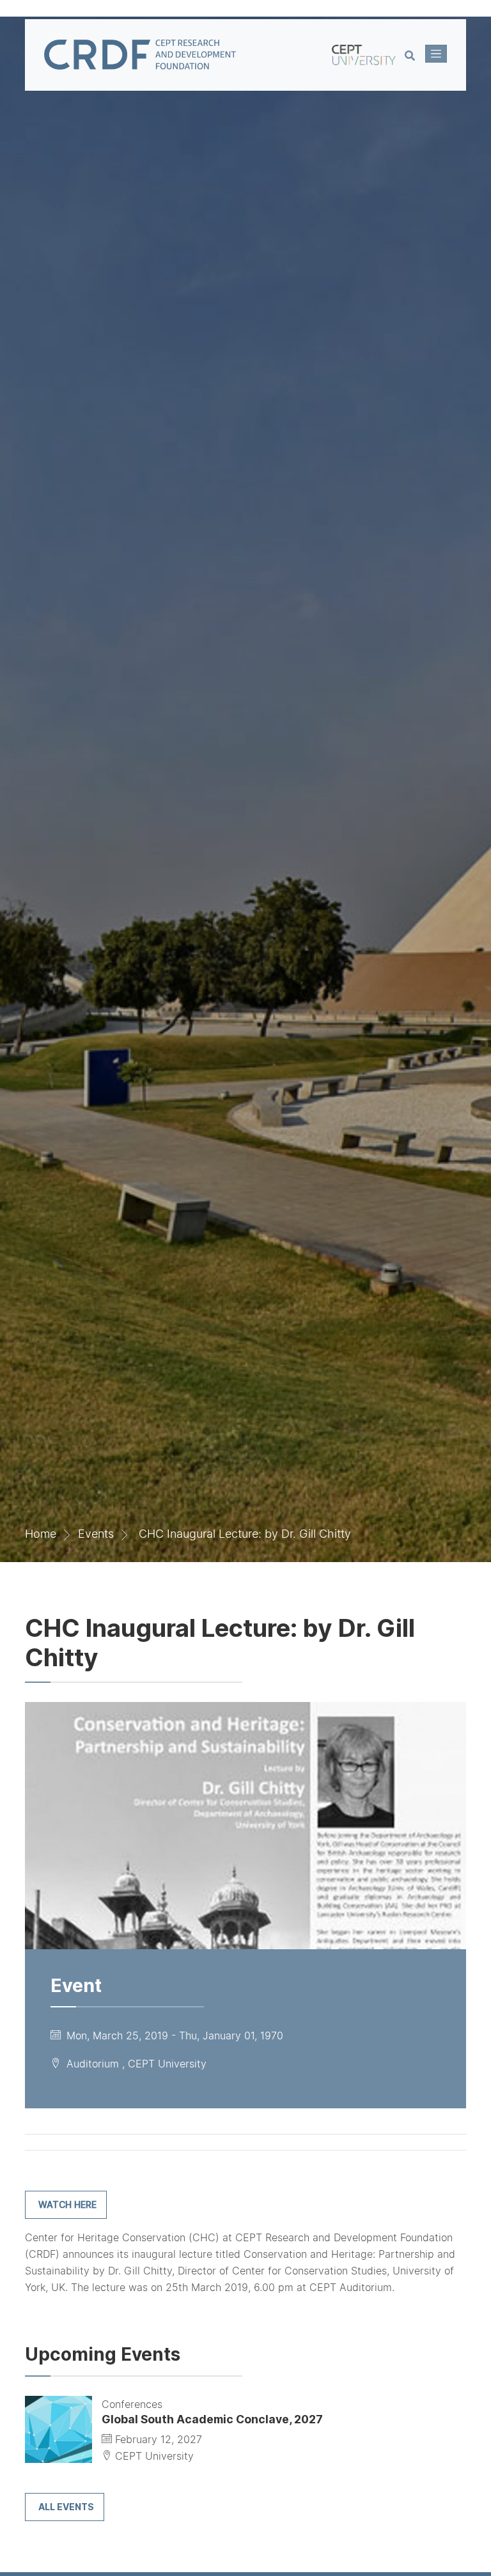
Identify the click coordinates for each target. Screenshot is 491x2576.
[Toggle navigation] (436, 54)
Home (41, 1534)
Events (96, 1534)
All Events (66, 2507)
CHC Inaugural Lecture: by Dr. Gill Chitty (245, 1534)
